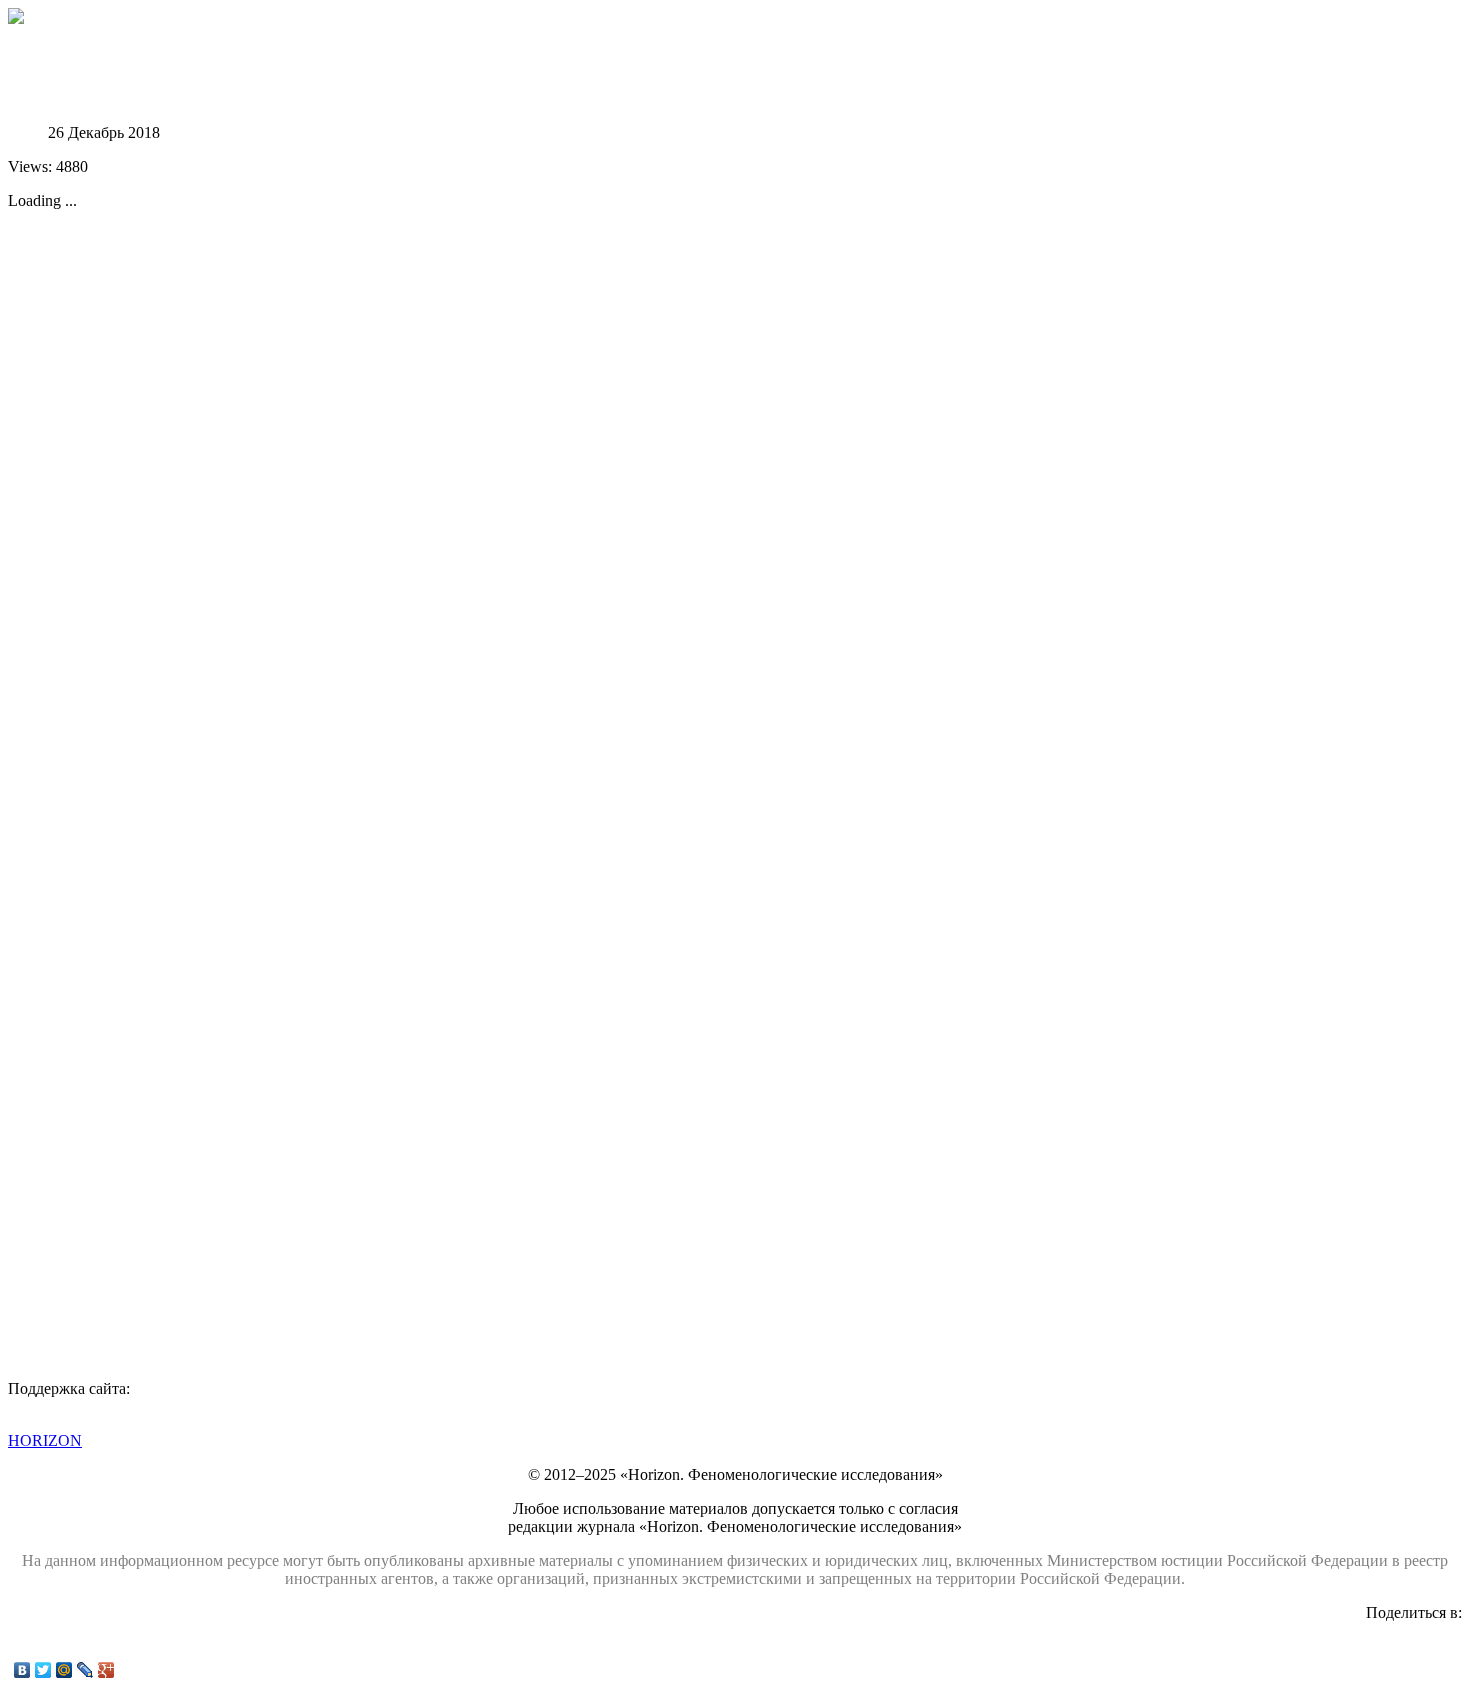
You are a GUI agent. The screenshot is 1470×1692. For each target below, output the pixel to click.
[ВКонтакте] (22, 1670)
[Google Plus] (106, 1670)
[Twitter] (43, 1670)
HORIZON (45, 1440)
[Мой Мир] (64, 1670)
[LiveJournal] (85, 1670)
